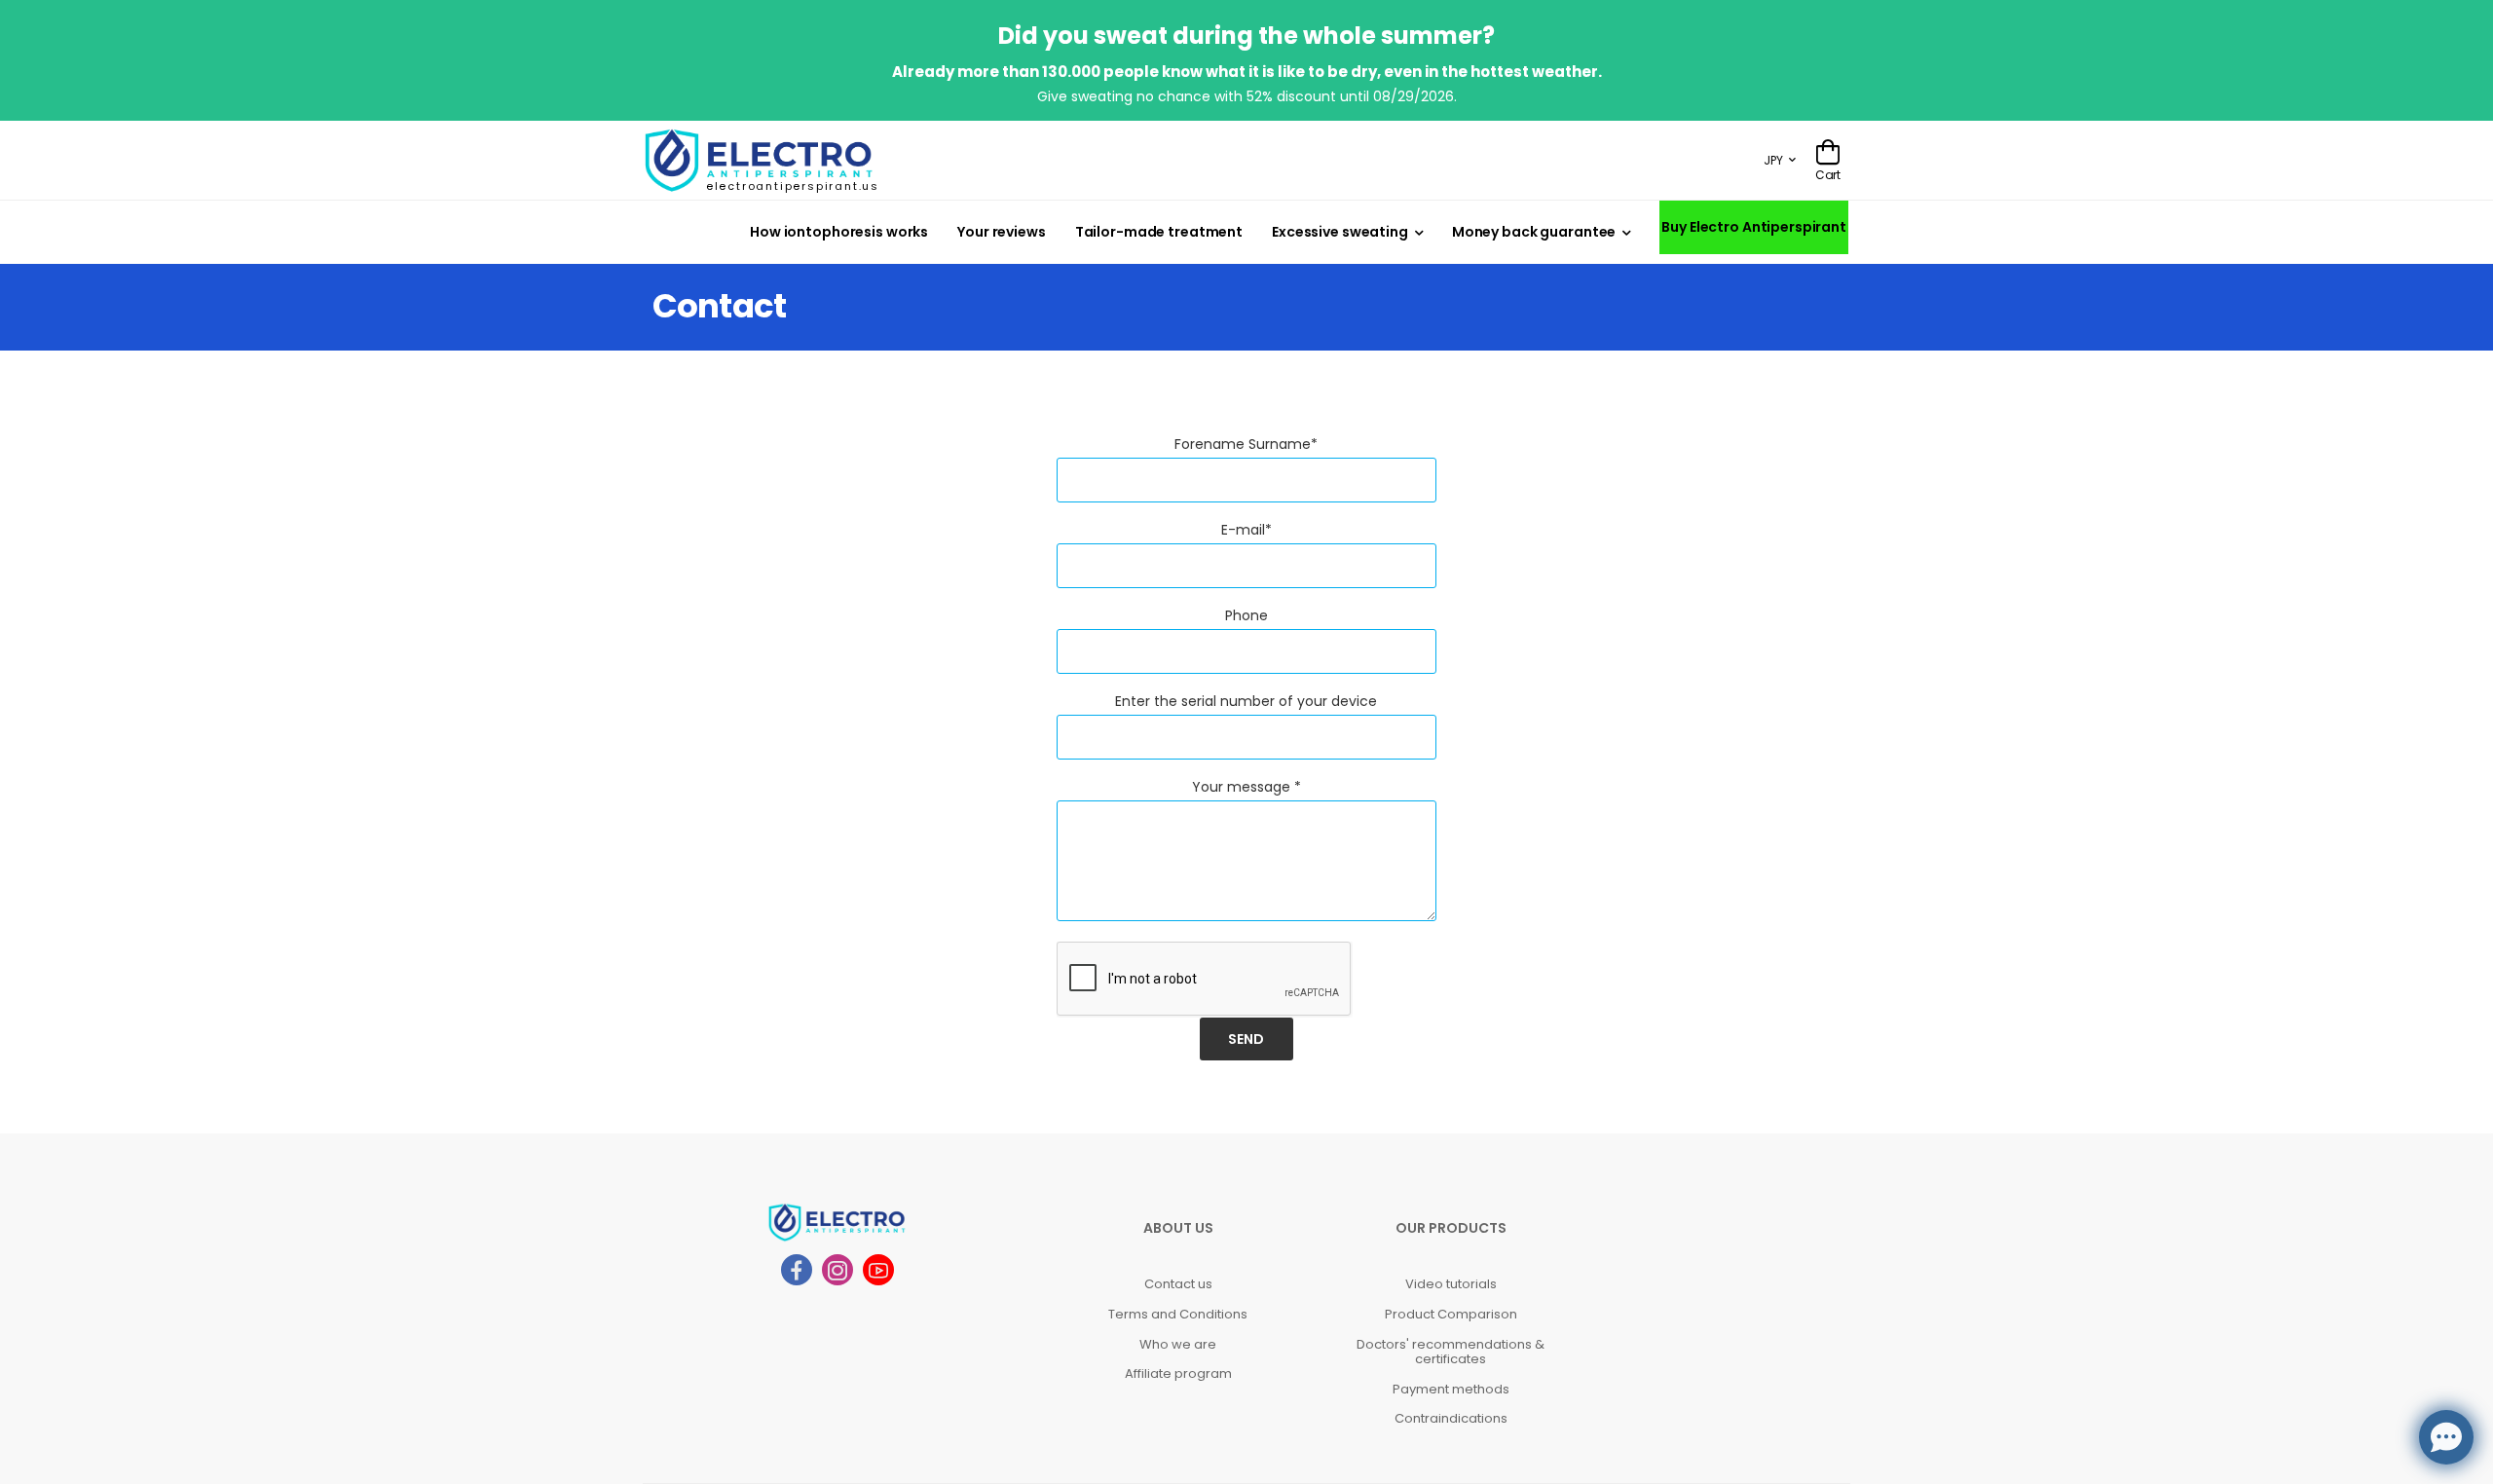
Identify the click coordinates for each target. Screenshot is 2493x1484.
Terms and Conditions (1178, 1314)
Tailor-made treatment (1159, 232)
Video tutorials (1451, 1284)
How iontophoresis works (839, 232)
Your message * (1246, 787)
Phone (1246, 615)
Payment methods (1451, 1389)
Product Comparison (1451, 1314)
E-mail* (1246, 530)
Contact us (1178, 1284)
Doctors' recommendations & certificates (1451, 1352)
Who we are (1178, 1344)
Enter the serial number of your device (1246, 701)
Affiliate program (1178, 1373)
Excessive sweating (1340, 232)
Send (1246, 1039)
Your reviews (1002, 232)
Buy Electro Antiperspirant (1754, 227)
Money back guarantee (1534, 232)
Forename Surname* (1246, 444)
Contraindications (1451, 1418)
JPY (1773, 160)
